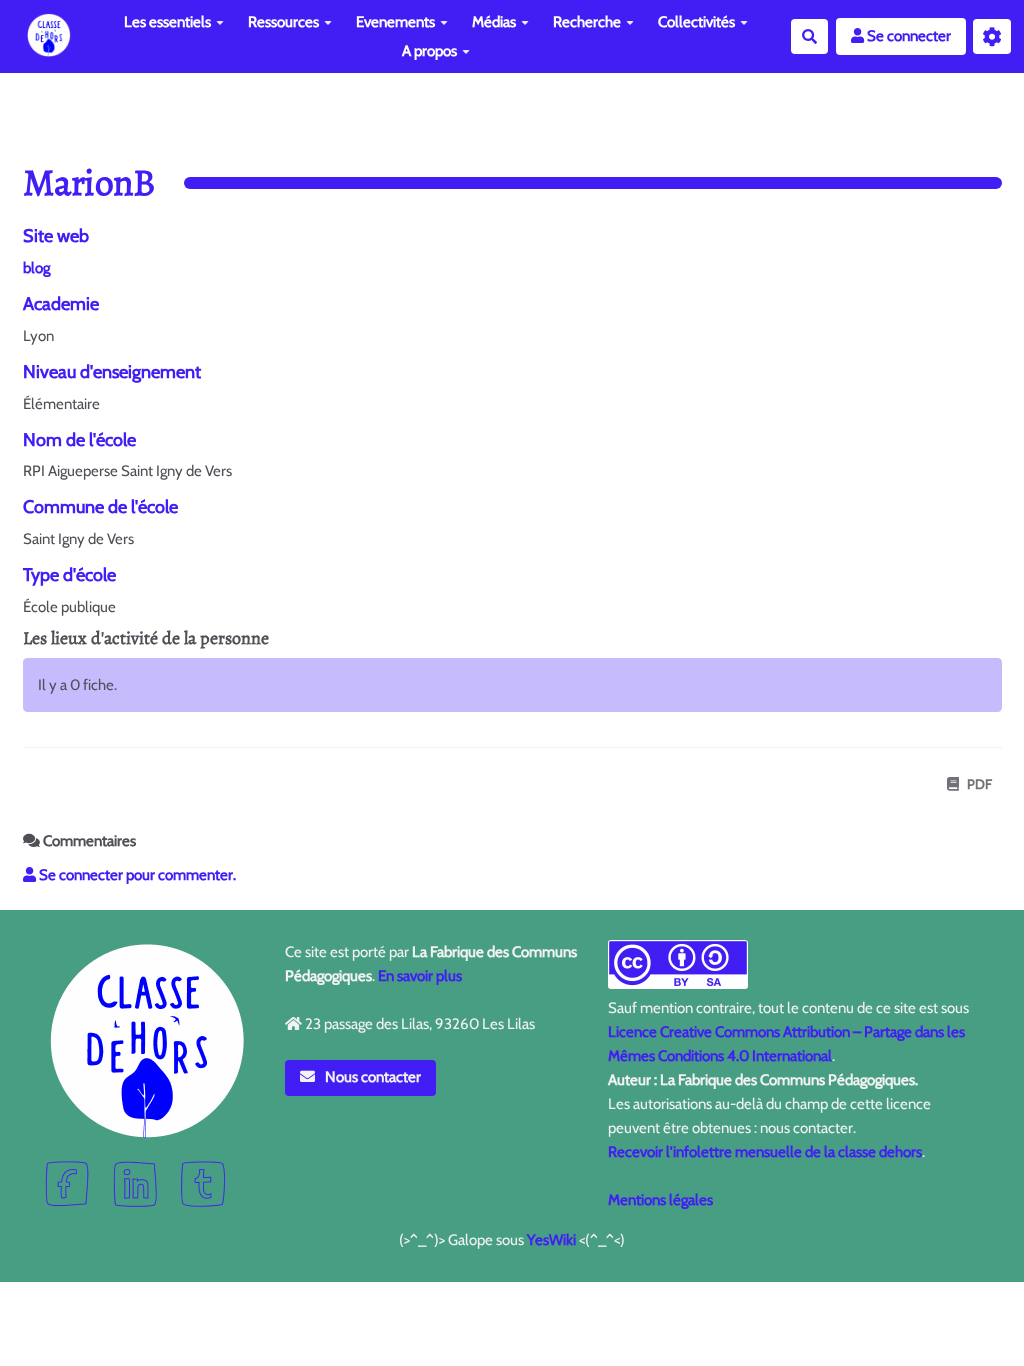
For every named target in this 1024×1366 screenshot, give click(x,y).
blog (36, 268)
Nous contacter (371, 1077)
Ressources (283, 22)
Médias (494, 22)
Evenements (395, 22)
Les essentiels (167, 22)
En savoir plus (420, 976)
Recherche (587, 22)
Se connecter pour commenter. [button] (136, 875)
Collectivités (696, 22)
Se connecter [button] (907, 36)
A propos (429, 51)
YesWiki (551, 1240)
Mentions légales (660, 1200)
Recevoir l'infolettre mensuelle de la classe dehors (765, 1152)
